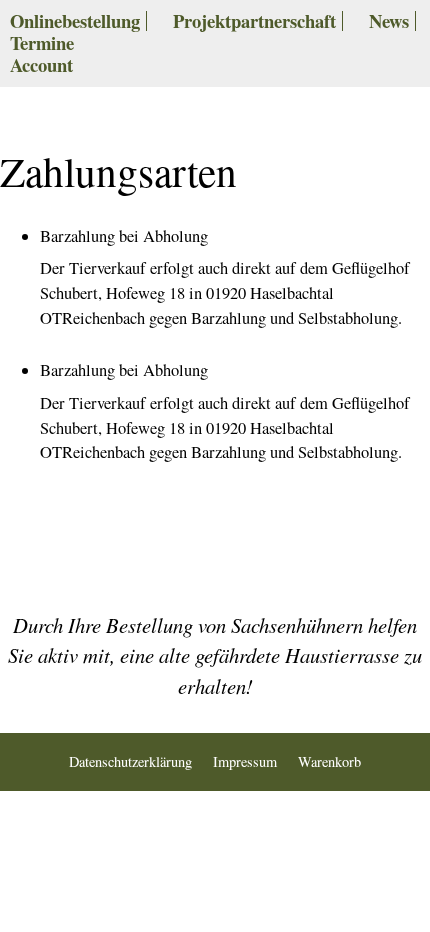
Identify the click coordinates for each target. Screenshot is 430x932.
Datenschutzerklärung (130, 761)
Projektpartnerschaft (254, 20)
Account (41, 64)
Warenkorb (329, 761)
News (389, 20)
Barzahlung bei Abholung (124, 236)
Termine (42, 42)
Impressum (245, 761)
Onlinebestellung (75, 20)
